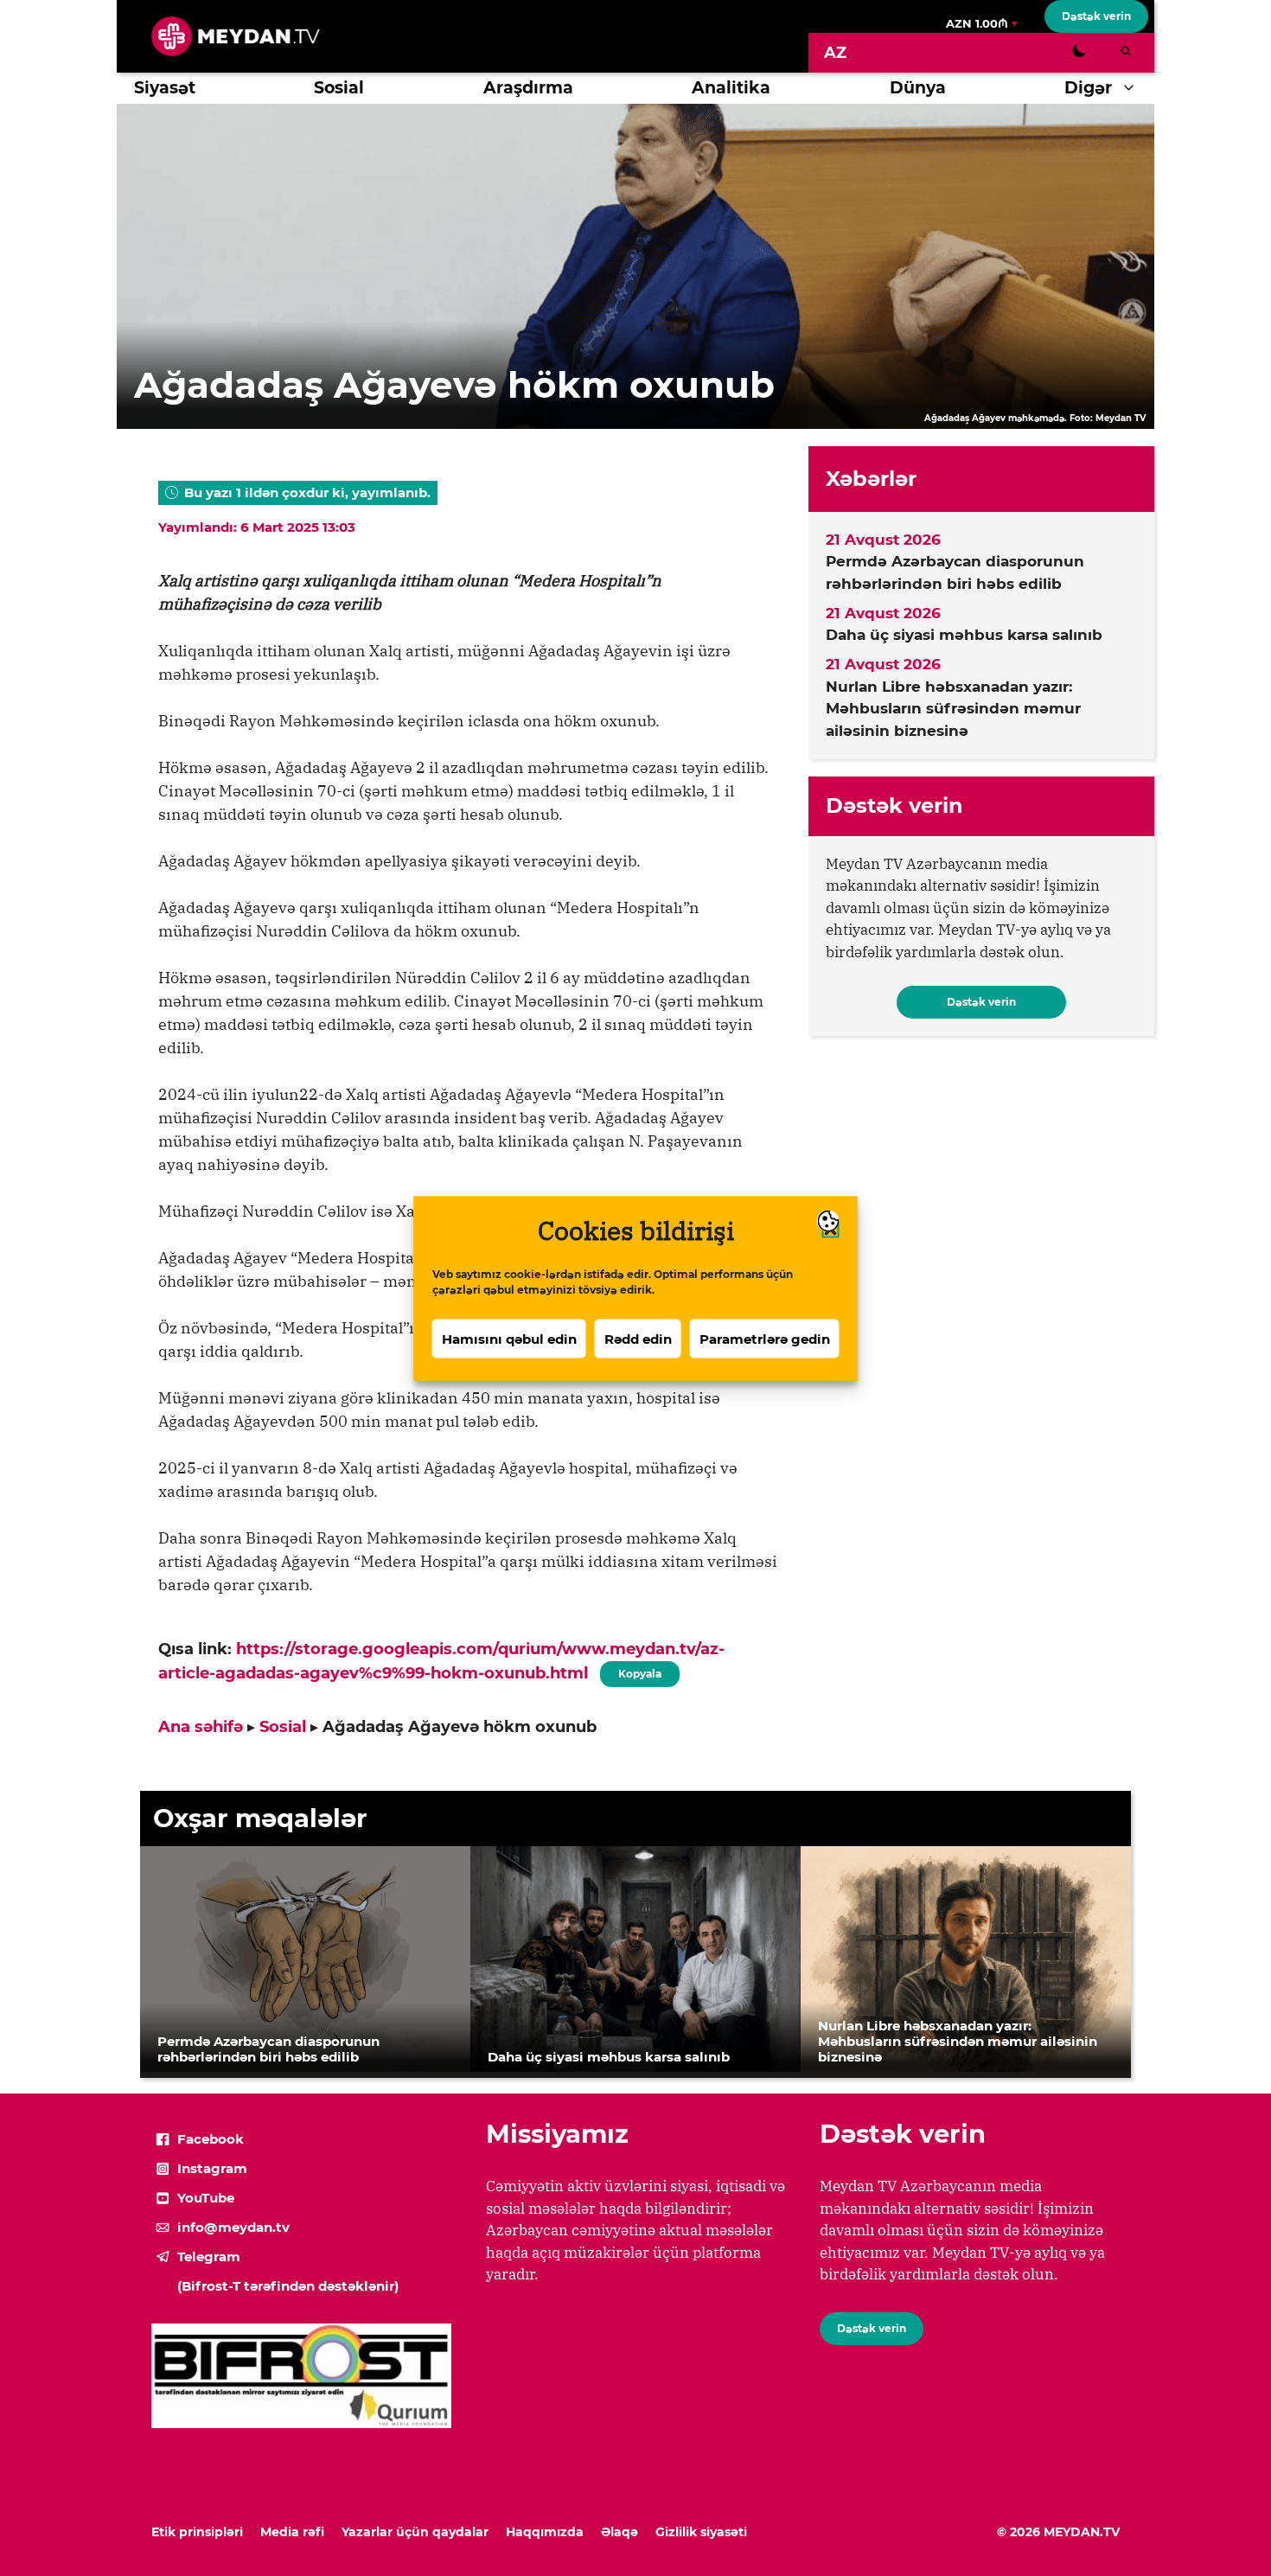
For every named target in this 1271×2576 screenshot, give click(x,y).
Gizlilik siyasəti (701, 2532)
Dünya (918, 88)
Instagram (212, 2168)
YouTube (206, 2198)
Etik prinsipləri (197, 2532)
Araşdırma (528, 88)
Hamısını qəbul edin (509, 1338)
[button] (1133, 88)
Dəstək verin (1096, 16)
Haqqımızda (545, 2532)
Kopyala (639, 1671)
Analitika (731, 88)
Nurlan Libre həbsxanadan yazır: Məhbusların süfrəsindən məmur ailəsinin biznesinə (953, 709)
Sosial (339, 88)
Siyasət (165, 88)
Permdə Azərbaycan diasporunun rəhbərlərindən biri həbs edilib (955, 572)
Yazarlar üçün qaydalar (415, 2532)
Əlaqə (620, 2532)
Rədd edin (638, 1338)
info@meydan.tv (233, 2227)
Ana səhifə (201, 1727)
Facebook (211, 2139)
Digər (1088, 88)
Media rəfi (292, 2532)
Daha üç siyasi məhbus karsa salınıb (964, 635)
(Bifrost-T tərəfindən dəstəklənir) (288, 2286)
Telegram (209, 2256)
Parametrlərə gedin (765, 1338)
